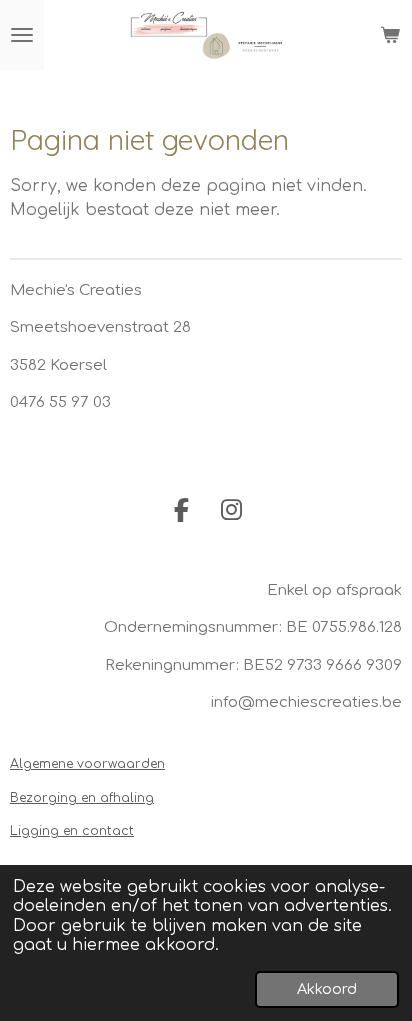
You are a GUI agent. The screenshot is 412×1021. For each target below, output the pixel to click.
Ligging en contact (72, 831)
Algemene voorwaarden (87, 764)
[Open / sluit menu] (22, 35)
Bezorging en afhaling (82, 798)
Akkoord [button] (327, 989)
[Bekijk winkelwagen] (390, 35)
